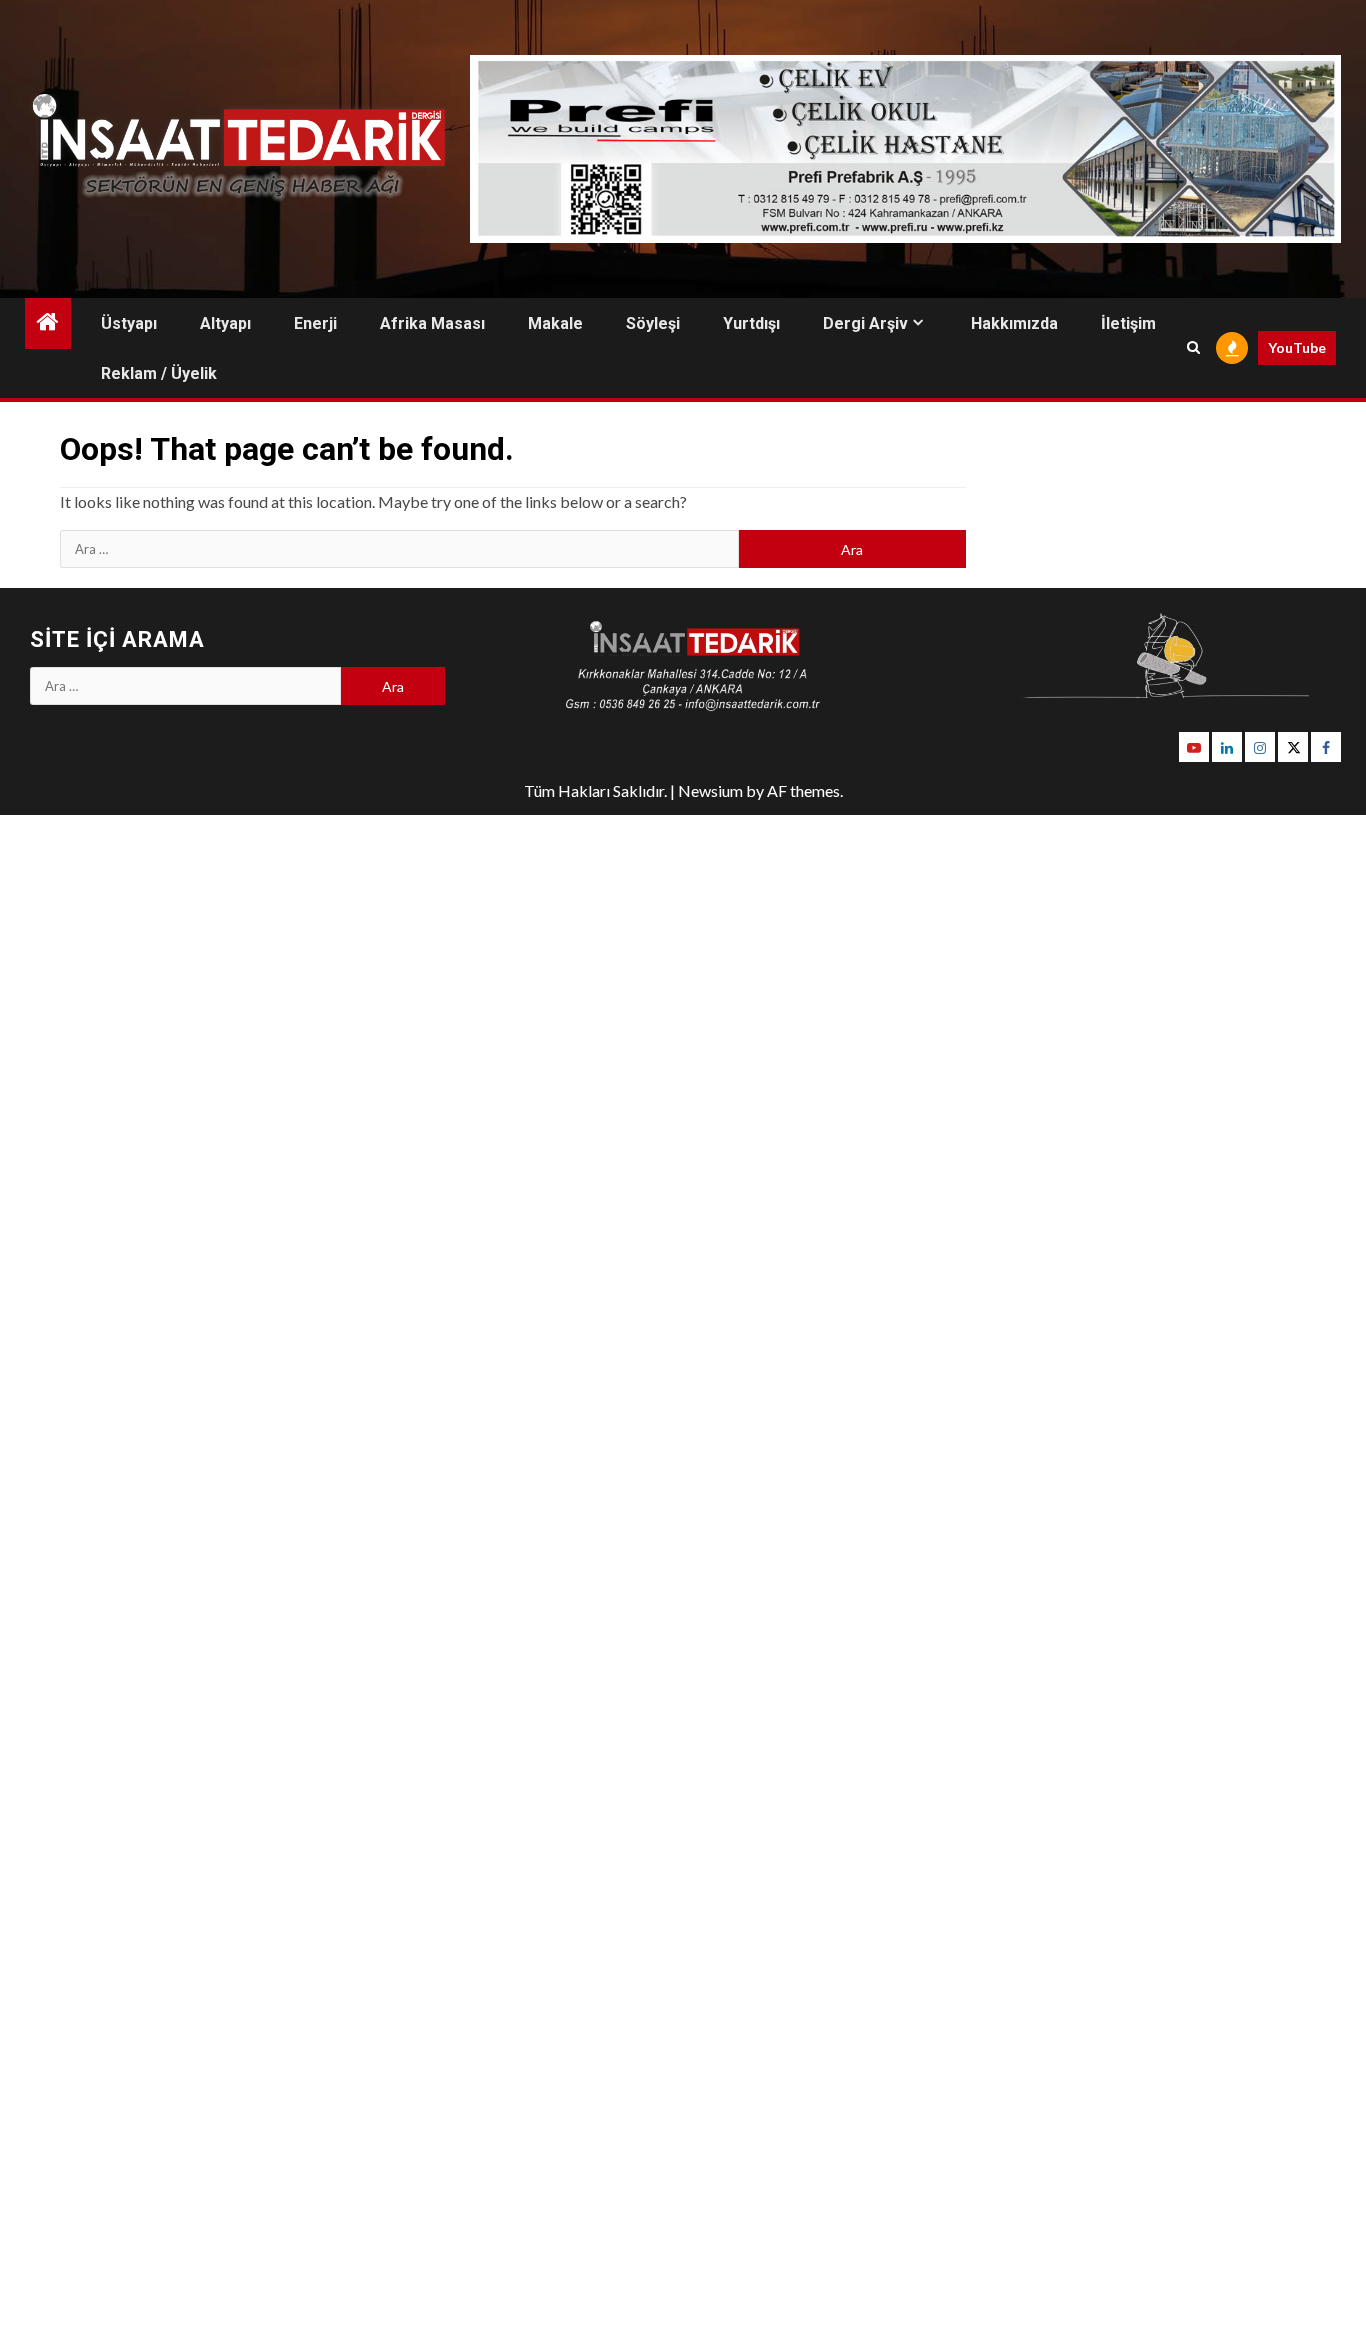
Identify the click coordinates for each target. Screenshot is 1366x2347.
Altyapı (225, 323)
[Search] (1193, 348)
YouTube (1297, 347)
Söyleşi (653, 323)
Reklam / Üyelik (159, 373)
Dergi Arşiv (865, 323)
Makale (555, 323)
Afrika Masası (432, 323)
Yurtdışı (751, 323)
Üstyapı (129, 323)
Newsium (710, 790)
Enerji (315, 323)
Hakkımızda (1014, 323)
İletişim (1128, 323)
